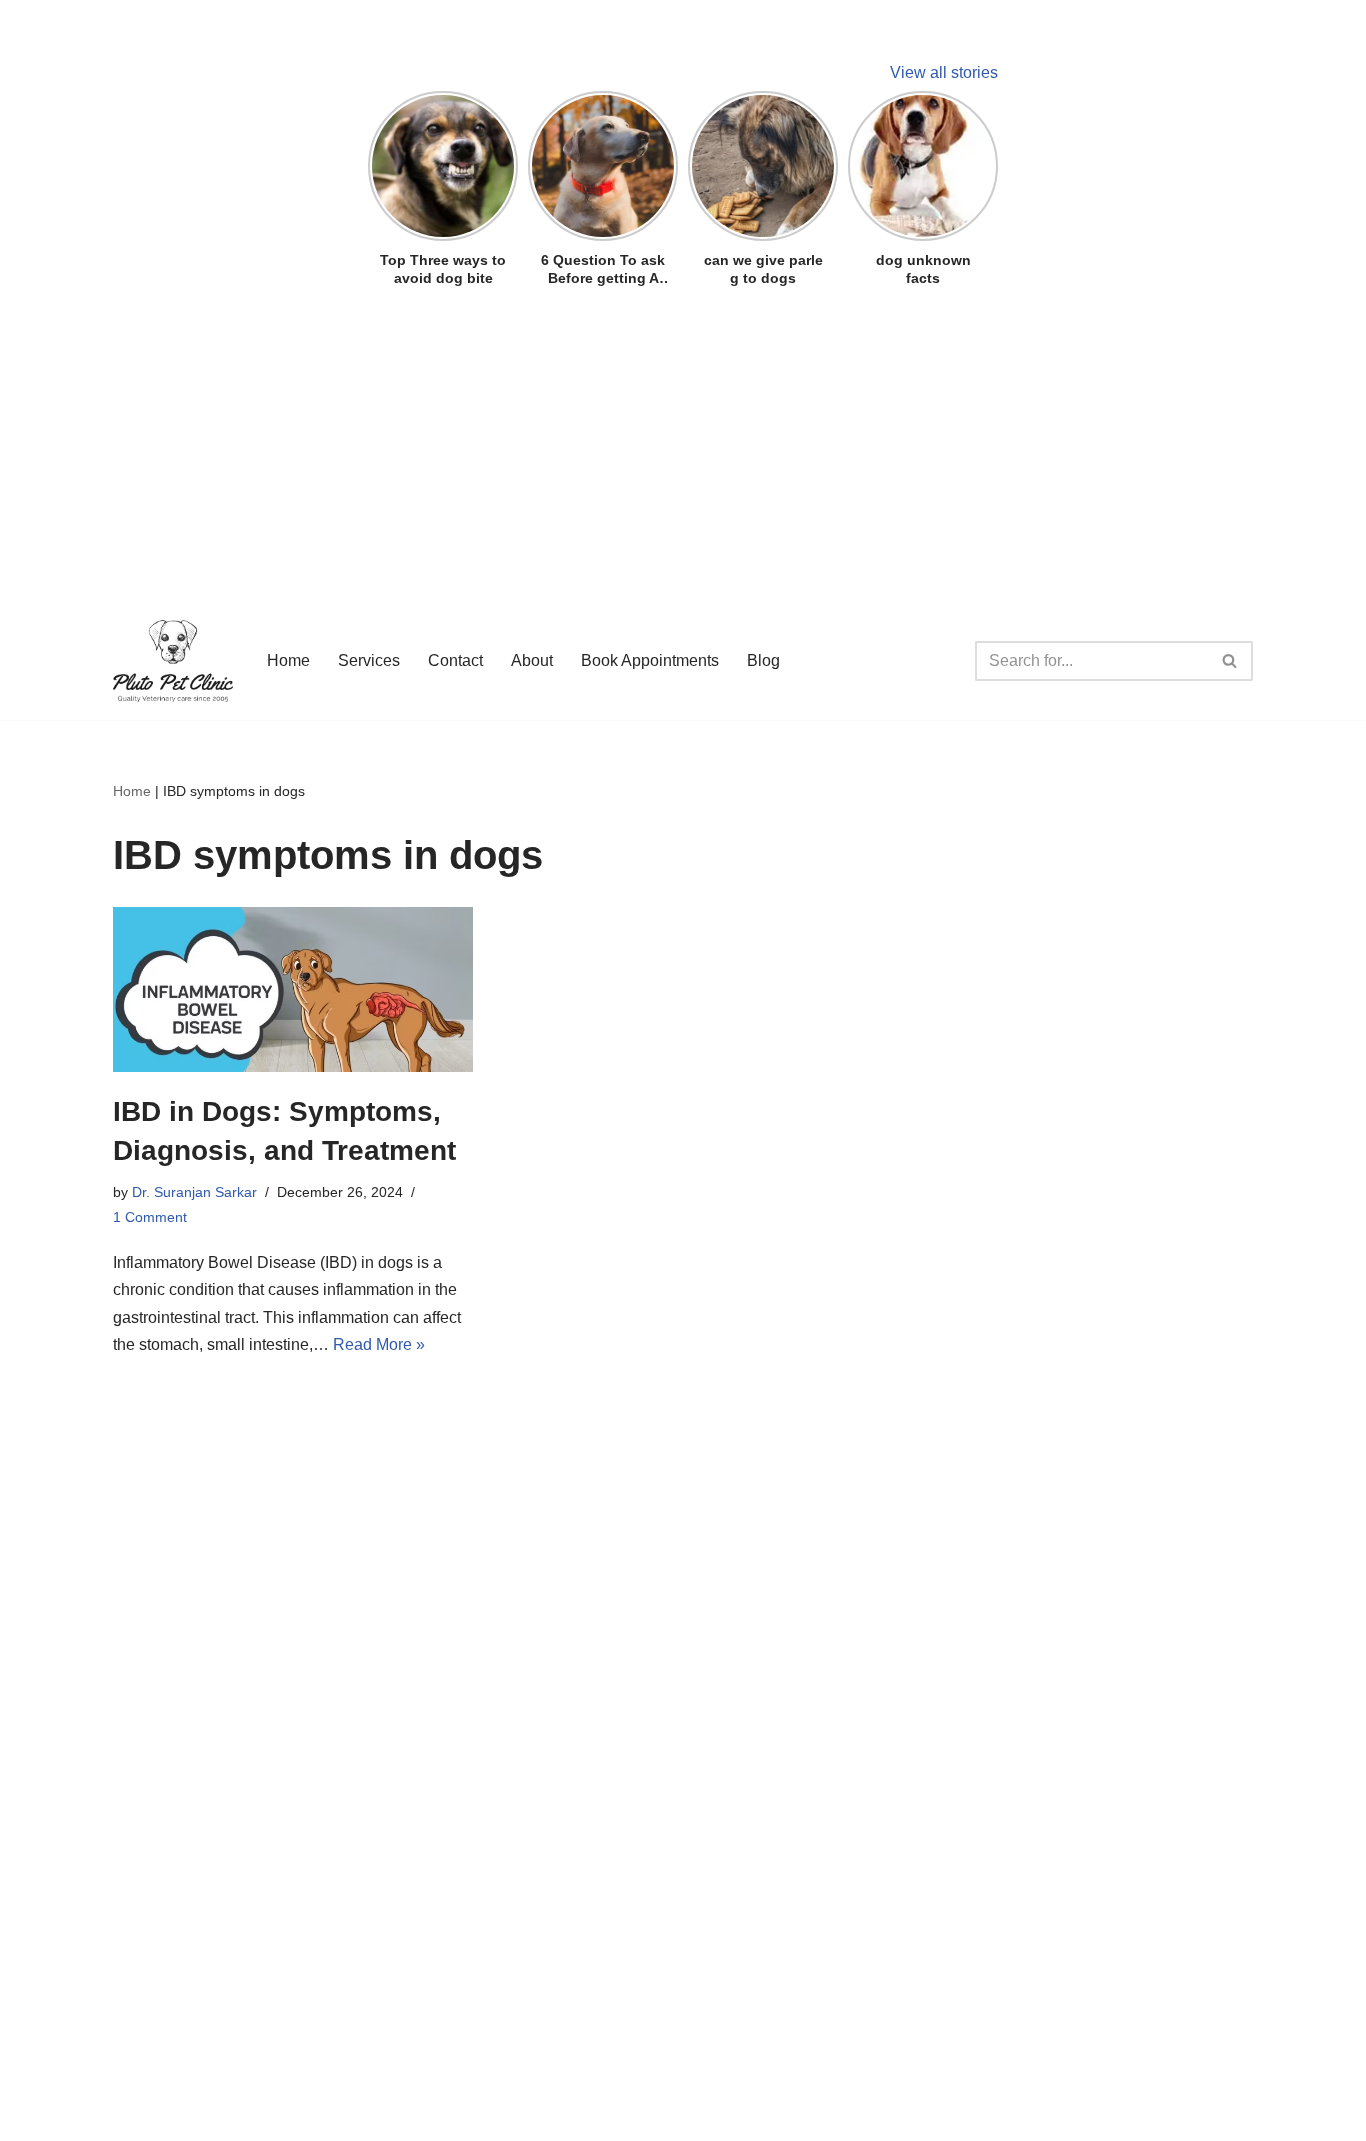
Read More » (379, 1344)
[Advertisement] (683, 438)
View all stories (944, 72)
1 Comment (150, 1217)
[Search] (1230, 661)
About (532, 660)
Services (369, 660)
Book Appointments (650, 660)
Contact (455, 660)
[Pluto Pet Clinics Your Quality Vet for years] (173, 661)
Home (288, 660)
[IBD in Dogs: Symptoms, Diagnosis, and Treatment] (293, 989)
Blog (763, 660)
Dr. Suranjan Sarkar (194, 1192)
